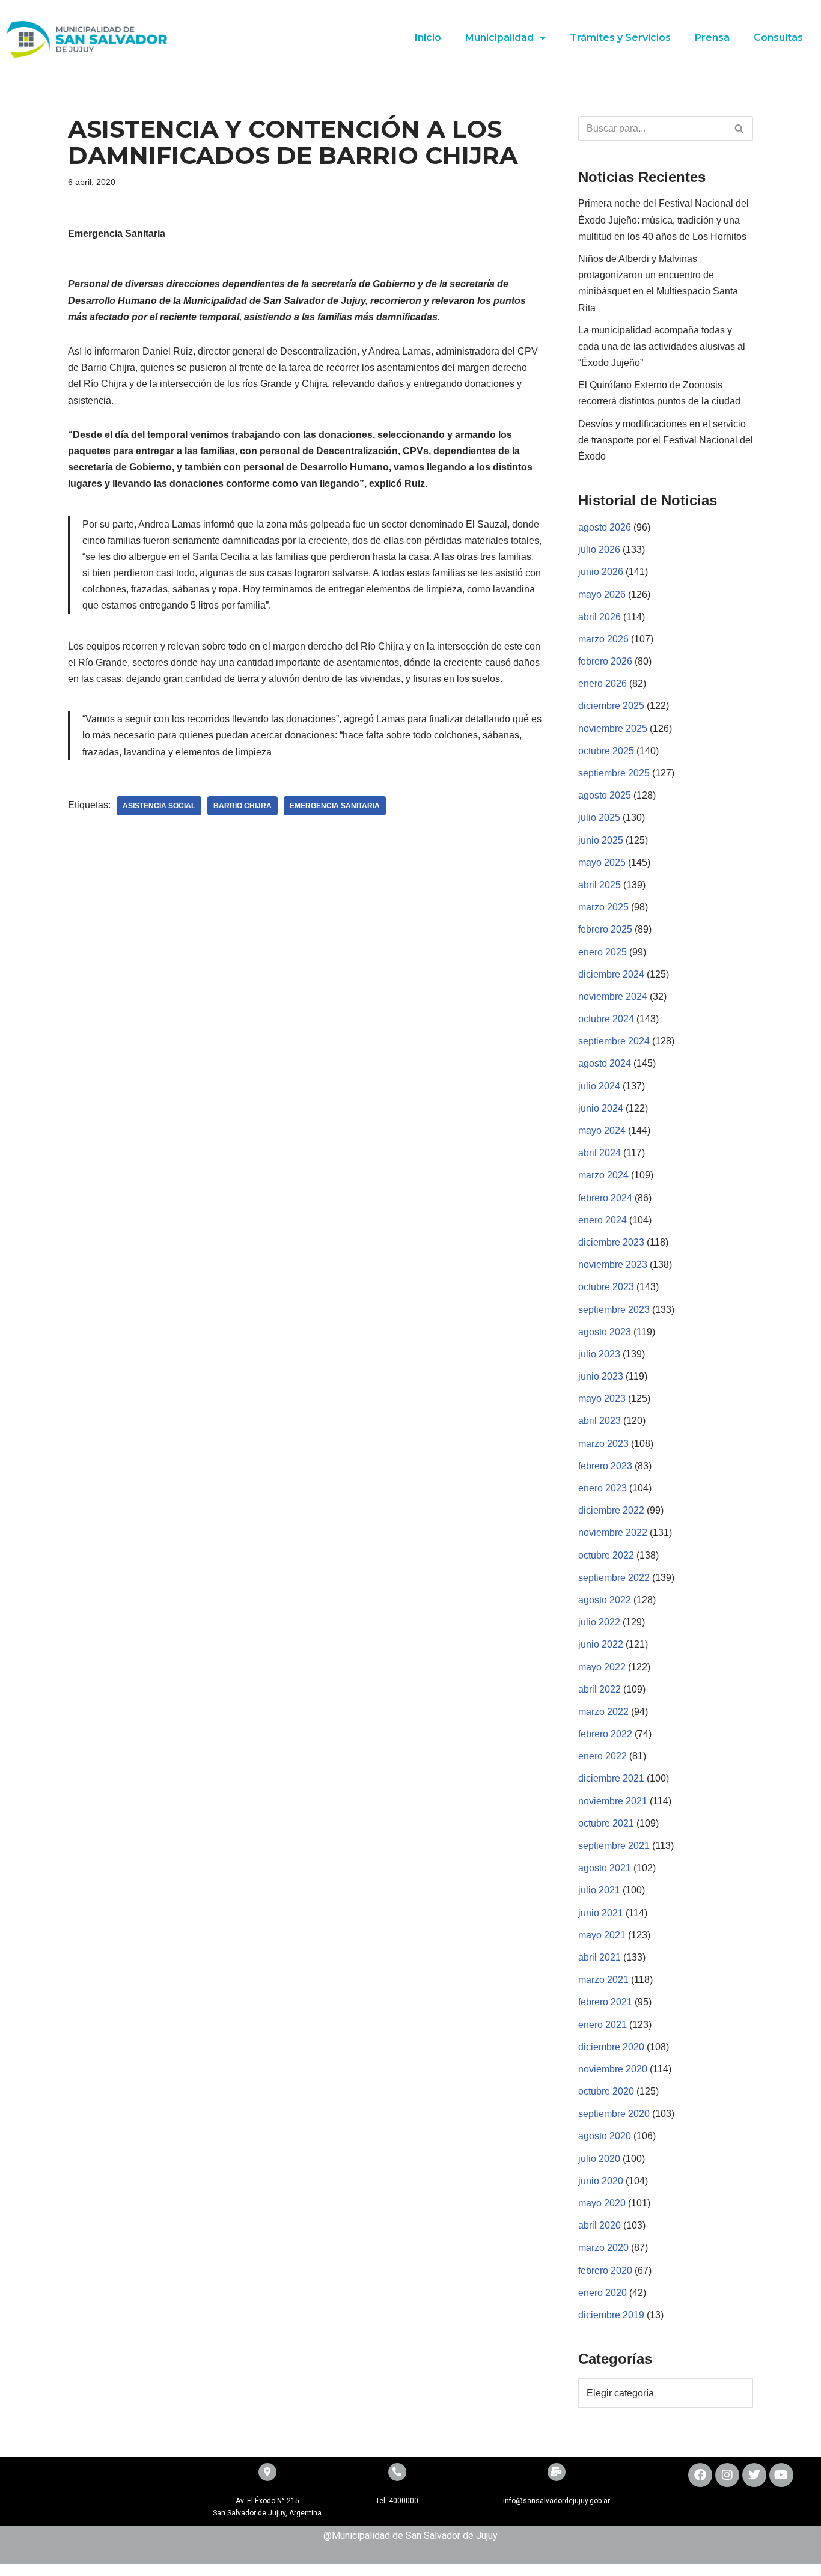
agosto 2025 (605, 795)
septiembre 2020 (614, 2114)
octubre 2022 (606, 1555)
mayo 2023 (602, 1399)
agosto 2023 (605, 1332)
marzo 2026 (603, 639)
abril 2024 (600, 1153)
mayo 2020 (602, 2203)
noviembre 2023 (613, 1265)
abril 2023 (600, 1421)
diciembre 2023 (611, 1242)
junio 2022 (601, 1644)
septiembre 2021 (614, 1846)
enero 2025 (603, 952)
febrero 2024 (605, 1198)
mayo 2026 (602, 595)
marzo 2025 (603, 907)
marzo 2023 (603, 1444)
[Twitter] (754, 2475)
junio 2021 (601, 1913)
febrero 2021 (605, 2002)
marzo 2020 (603, 2248)
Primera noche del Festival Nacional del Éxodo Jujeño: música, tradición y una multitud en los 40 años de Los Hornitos (664, 220)
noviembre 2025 (613, 729)
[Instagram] (727, 2475)
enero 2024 (603, 1220)
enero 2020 (603, 2293)
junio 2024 (601, 1108)
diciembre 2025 (611, 706)
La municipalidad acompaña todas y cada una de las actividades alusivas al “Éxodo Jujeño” (662, 346)
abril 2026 (600, 617)
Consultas (778, 38)
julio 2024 (599, 1086)
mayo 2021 (602, 1935)
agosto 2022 (605, 1600)
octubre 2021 (606, 1823)
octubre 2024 (606, 1019)
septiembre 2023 (614, 1310)
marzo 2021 (603, 1980)
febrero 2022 (605, 1734)
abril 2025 (600, 885)
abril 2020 (600, 2225)
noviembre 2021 (613, 1801)
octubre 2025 (606, 751)
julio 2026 (599, 550)
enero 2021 (603, 2025)
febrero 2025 (605, 929)
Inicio (428, 38)
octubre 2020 (606, 2091)
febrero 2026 (605, 661)
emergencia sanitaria (335, 806)
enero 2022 (603, 1756)
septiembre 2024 (614, 1041)
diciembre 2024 (611, 974)
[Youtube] (781, 2475)
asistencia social (159, 806)
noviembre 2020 (613, 2069)
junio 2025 (601, 840)
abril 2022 (600, 1689)
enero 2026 (603, 684)
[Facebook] (700, 2475)
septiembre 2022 (614, 1578)
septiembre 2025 (614, 773)
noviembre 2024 (613, 997)
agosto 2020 (605, 2136)
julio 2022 (599, 1622)
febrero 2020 (605, 2270)
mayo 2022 (602, 1667)
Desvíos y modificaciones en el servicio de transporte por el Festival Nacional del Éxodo (666, 440)
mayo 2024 (602, 1131)
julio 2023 (599, 1354)
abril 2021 (600, 1957)
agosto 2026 (605, 527)
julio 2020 (599, 2159)
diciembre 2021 (611, 1778)
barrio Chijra (243, 806)
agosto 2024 (605, 1063)
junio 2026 (601, 572)
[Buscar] (740, 129)
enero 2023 (603, 1488)
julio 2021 (599, 1890)
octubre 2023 (606, 1287)
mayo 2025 (602, 863)
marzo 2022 (603, 1712)
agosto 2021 (605, 1868)
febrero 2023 (605, 1466)
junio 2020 (601, 2181)
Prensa (712, 38)
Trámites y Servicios (620, 38)
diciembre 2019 (611, 2315)
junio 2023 (601, 1376)
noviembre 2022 (613, 1533)
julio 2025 (599, 818)
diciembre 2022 (611, 1510)
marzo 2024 (603, 1175)
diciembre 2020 (611, 2047)
